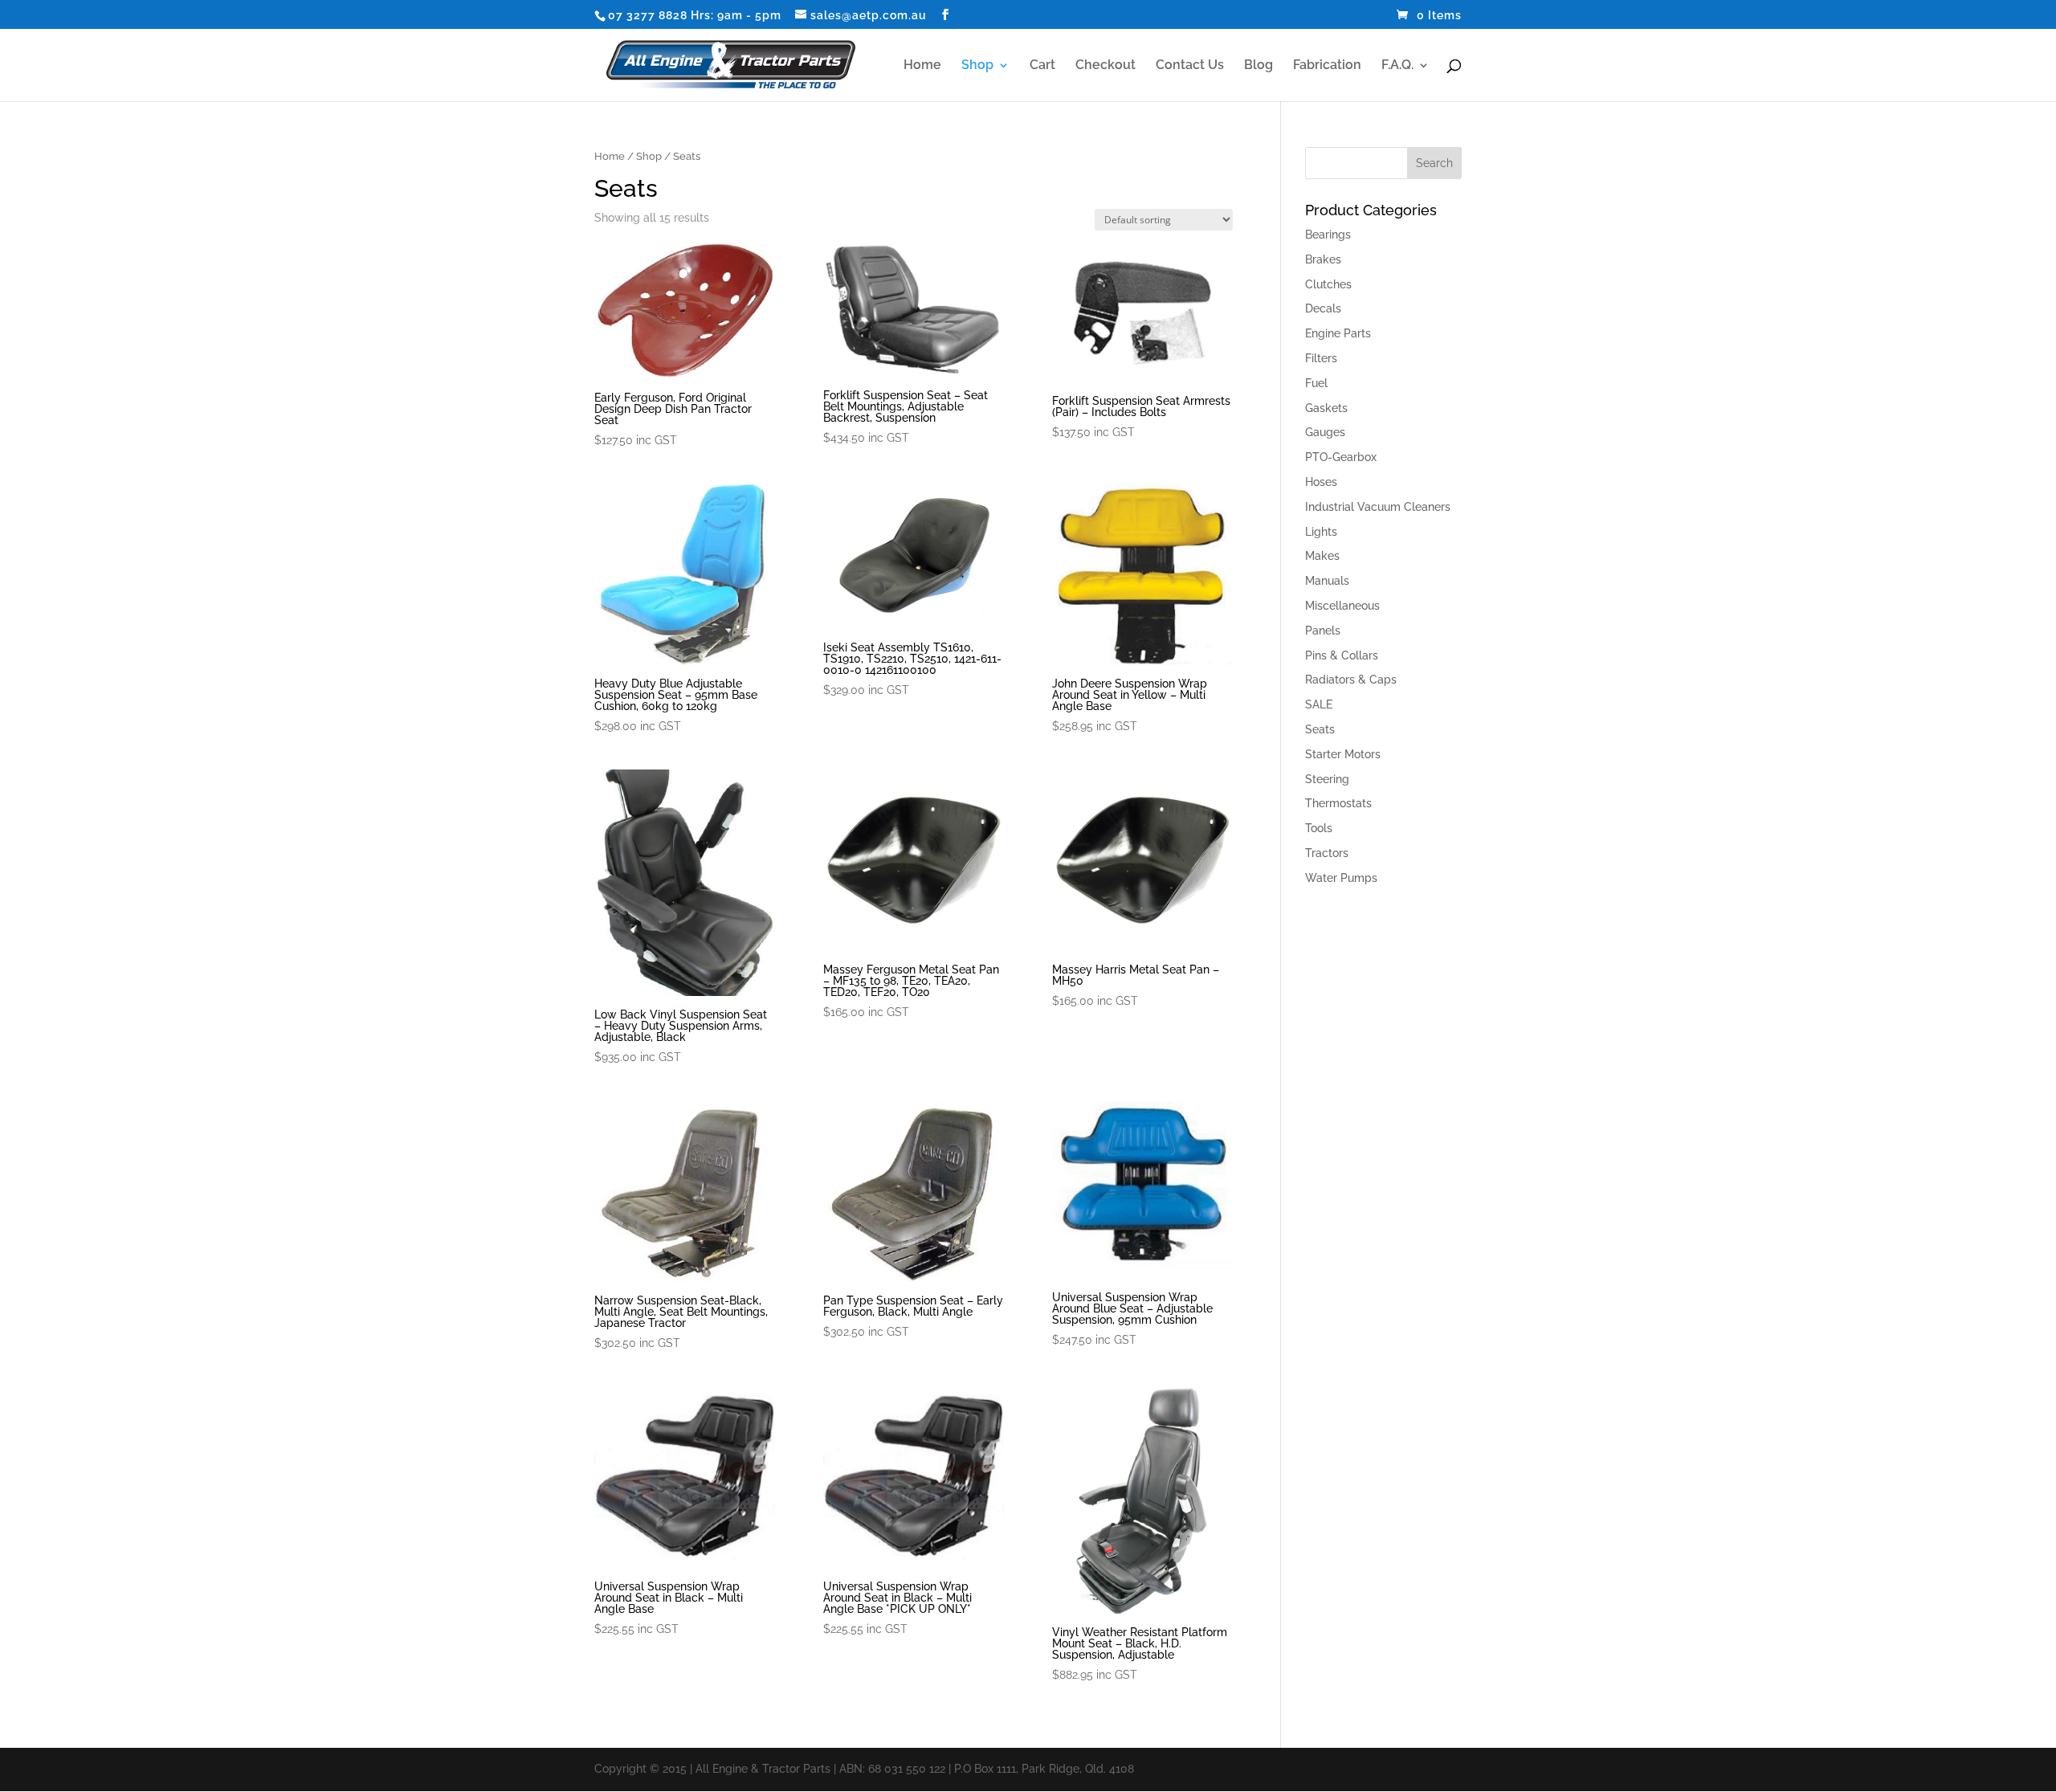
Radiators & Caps (1351, 680)
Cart (1042, 66)
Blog (1258, 66)
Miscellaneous (1342, 606)
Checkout (1106, 66)
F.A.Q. (1397, 66)
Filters (1321, 358)
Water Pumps (1341, 878)
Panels (1323, 631)
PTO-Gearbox (1341, 457)
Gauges (1325, 432)
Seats (1320, 729)
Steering (1327, 779)
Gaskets (1326, 408)
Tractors (1327, 853)
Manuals (1327, 581)
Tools (1319, 828)
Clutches (1328, 284)
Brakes (1323, 259)
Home (922, 66)
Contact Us (1190, 66)
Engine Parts (1338, 333)
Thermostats (1338, 803)
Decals (1323, 308)
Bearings (1328, 235)
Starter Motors (1343, 754)
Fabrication (1327, 66)
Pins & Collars (1342, 655)
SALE (1319, 704)
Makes (1322, 556)
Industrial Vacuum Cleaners (1378, 507)
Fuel (1316, 383)
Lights (1321, 532)
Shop (977, 66)
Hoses (1321, 482)
